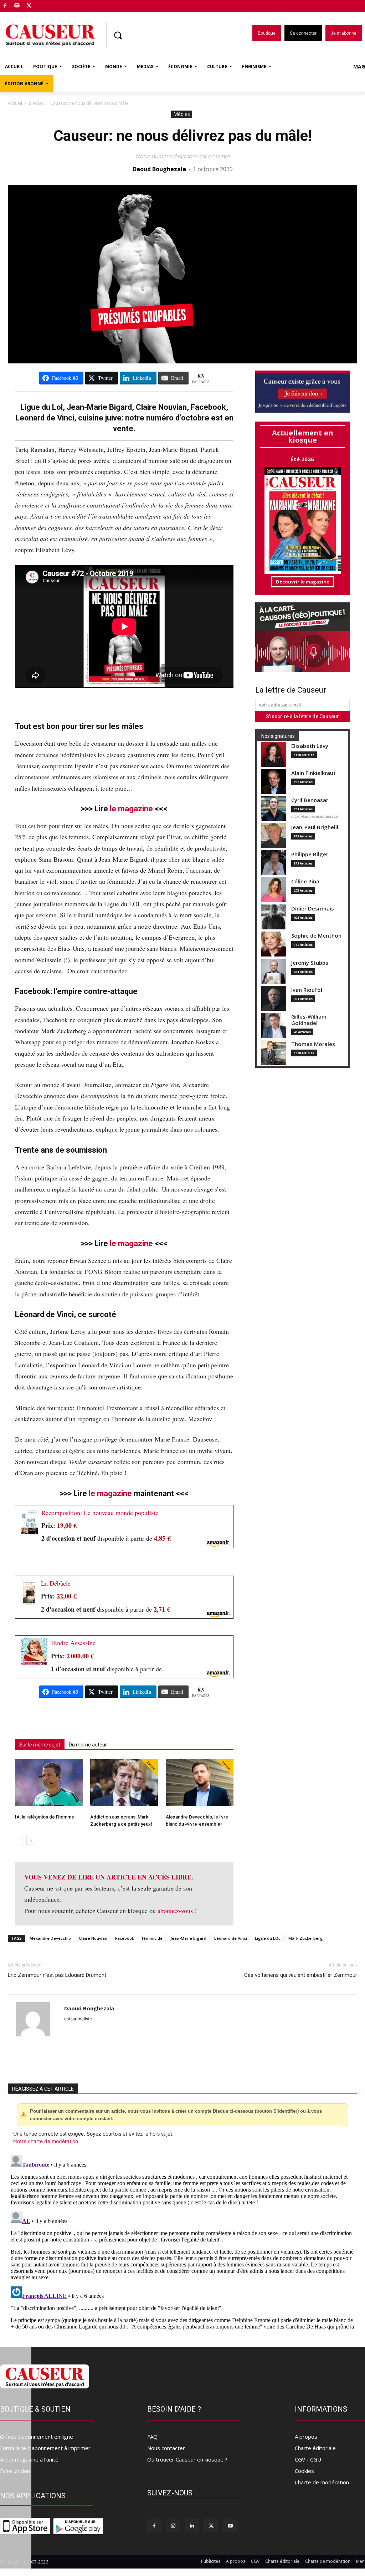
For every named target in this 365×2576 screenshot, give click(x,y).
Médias (36, 103)
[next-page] (31, 1840)
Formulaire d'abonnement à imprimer (45, 2448)
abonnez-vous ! (177, 1911)
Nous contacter (166, 2448)
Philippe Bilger (310, 854)
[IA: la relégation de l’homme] (49, 1783)
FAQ (152, 2437)
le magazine (131, 809)
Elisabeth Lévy (310, 746)
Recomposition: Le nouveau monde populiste (100, 1513)
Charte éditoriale (315, 2448)
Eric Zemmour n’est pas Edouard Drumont (57, 1975)
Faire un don (15, 2471)
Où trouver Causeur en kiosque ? (187, 2459)
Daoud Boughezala (159, 169)
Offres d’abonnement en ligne (37, 2437)
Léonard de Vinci (231, 1938)
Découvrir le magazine (303, 582)
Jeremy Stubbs (310, 963)
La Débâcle (56, 1583)
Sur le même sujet (40, 1745)
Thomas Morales (313, 1044)
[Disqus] (182, 2241)
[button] (118, 35)
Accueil (15, 103)
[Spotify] (17, 6)
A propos (306, 2437)
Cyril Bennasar (310, 800)
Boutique (47, 4)
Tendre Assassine (73, 1643)
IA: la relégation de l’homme (45, 1817)
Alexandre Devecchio (50, 1938)
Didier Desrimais (313, 909)
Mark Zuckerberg (306, 1938)
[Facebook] (5, 6)
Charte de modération (322, 2482)
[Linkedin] (192, 2526)
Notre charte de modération (46, 2141)
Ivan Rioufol (307, 990)
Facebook (125, 1938)
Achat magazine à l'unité (29, 2459)
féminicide (152, 1938)
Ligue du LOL (268, 1938)
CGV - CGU (308, 2459)
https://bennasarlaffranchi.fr (315, 816)
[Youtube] (230, 2526)
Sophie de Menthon (316, 936)
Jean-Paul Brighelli (315, 827)
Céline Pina (305, 881)
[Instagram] (173, 2526)
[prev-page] (19, 1840)
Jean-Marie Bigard (188, 1938)
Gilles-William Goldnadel (309, 1020)
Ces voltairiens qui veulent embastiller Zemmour (301, 1975)
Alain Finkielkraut (313, 773)
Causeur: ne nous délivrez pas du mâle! (183, 136)
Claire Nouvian (93, 1938)
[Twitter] (29, 6)
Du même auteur (88, 1745)
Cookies (304, 2471)
